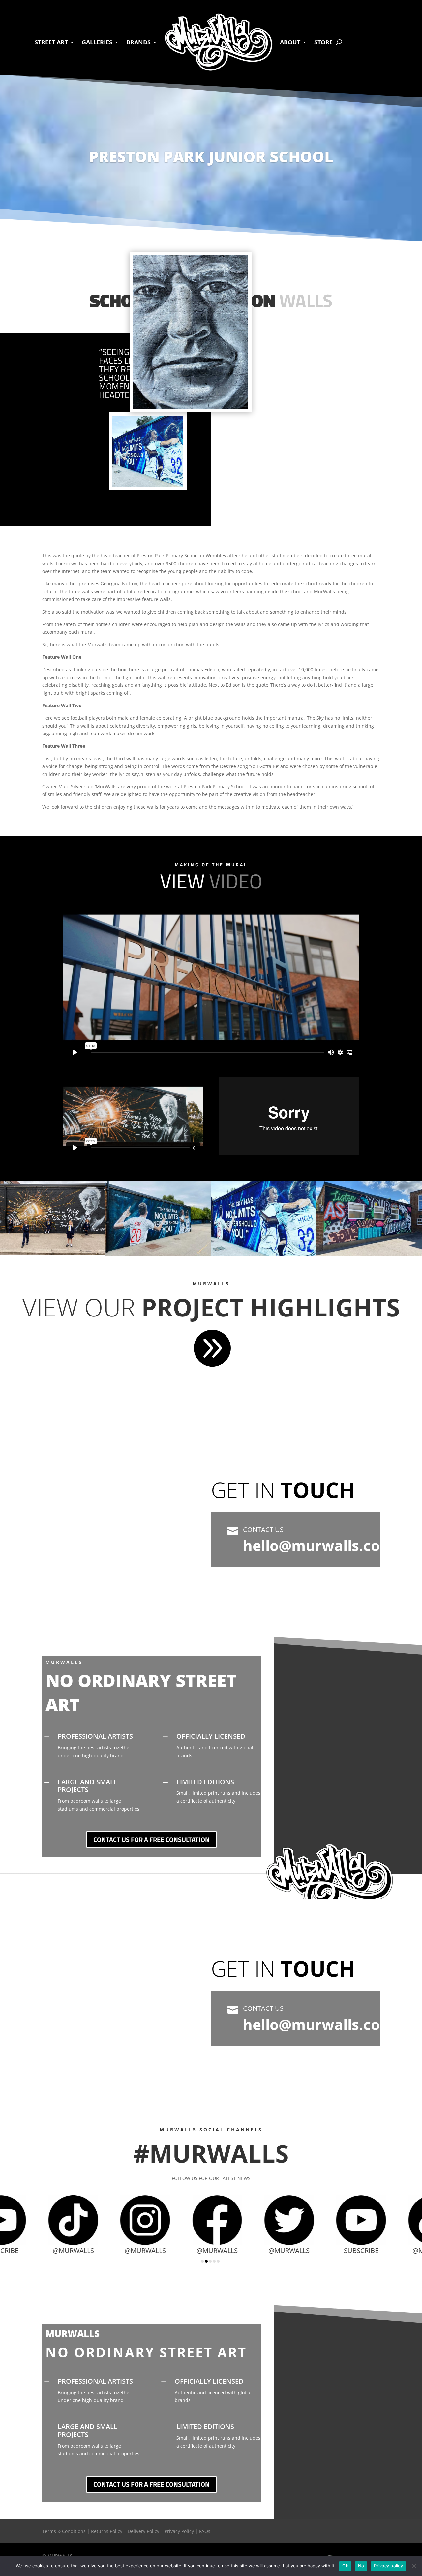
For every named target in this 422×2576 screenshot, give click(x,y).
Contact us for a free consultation (151, 1839)
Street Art (51, 42)
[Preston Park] (53, 1253)
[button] (202, 2261)
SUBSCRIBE (308, 2250)
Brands (138, 42)
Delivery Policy (143, 2531)
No (361, 2566)
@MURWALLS (92, 2250)
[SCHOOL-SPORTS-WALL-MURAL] (158, 1254)
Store (323, 42)
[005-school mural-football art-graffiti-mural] (264, 1254)
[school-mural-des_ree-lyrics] (369, 1254)
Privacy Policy (179, 2531)
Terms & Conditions (64, 2531)
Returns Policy (107, 2531)
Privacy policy (388, 2566)
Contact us (263, 1529)
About (290, 42)
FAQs (205, 2531)
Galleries (97, 42)
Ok (345, 2566)
